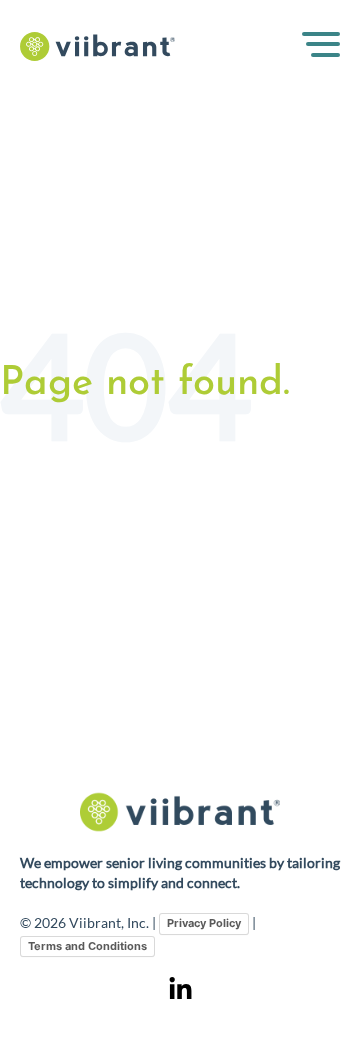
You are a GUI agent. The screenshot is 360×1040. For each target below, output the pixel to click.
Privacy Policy (204, 923)
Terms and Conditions (87, 946)
